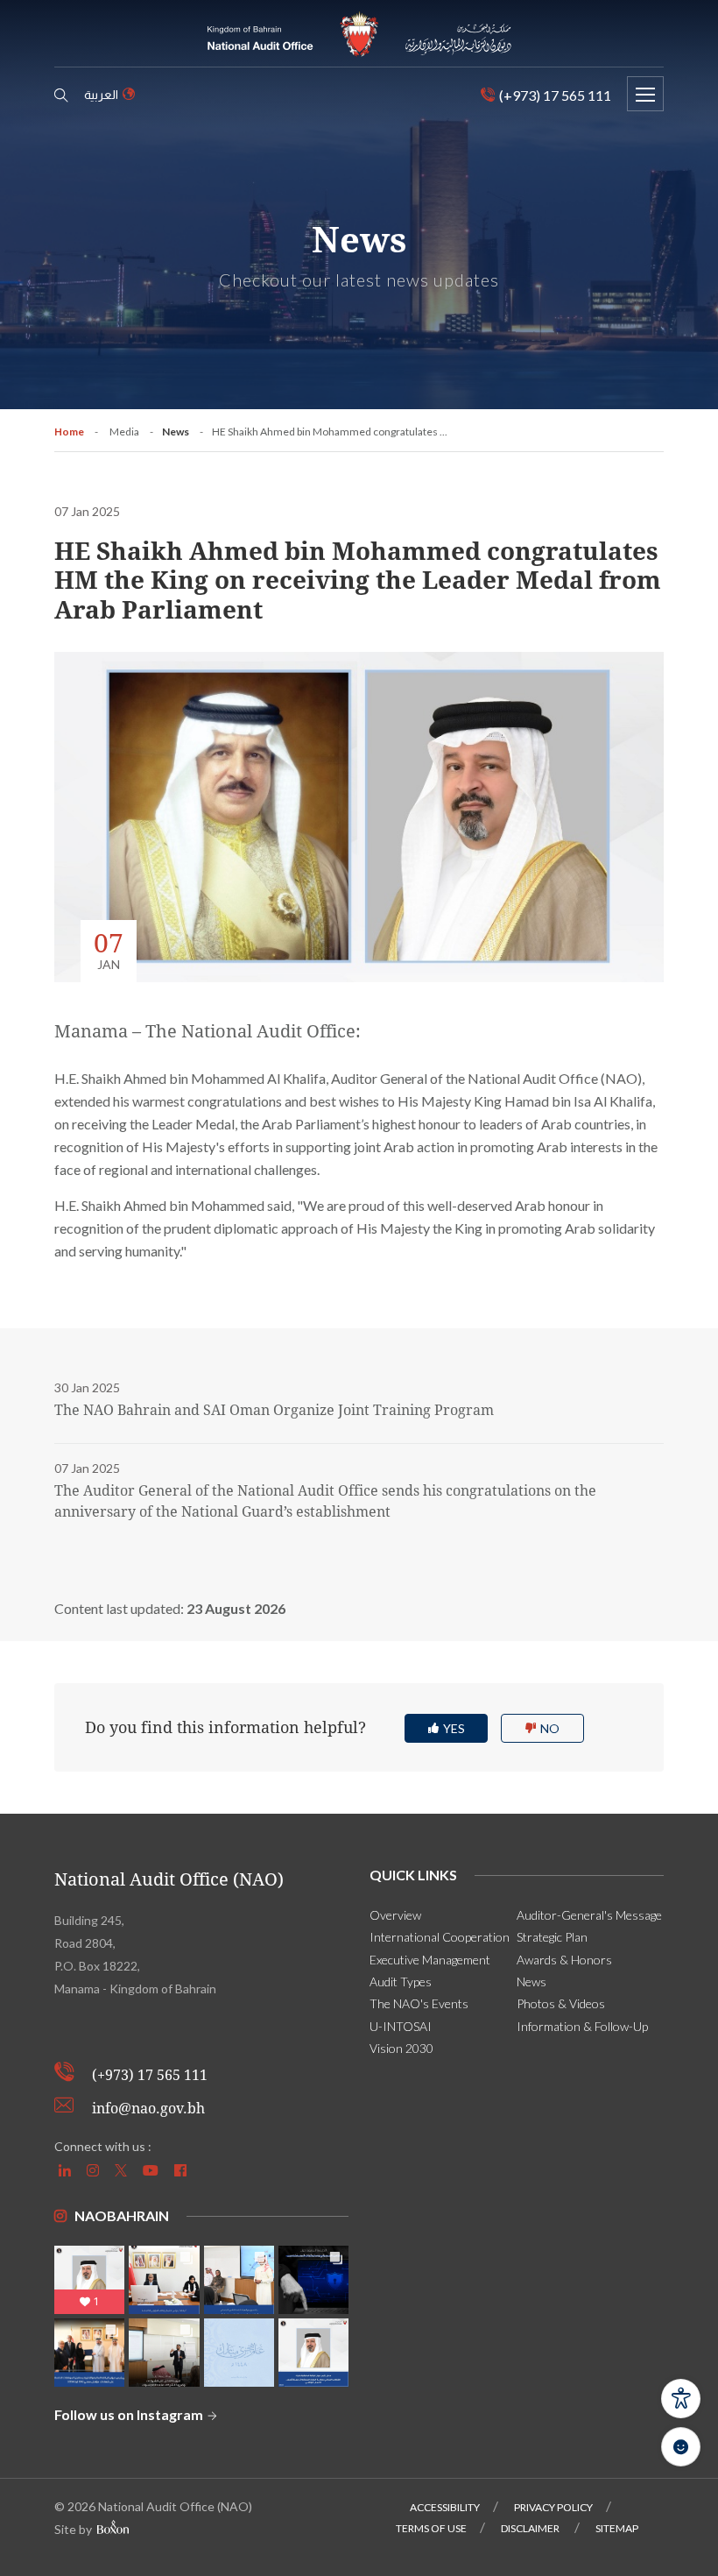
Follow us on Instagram (130, 2414)
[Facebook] (183, 2170)
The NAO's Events (419, 2003)
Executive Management (430, 1960)
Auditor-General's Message (589, 1915)
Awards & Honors (564, 1960)
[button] (681, 2399)
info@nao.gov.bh (148, 2109)
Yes (454, 1728)
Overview (395, 1915)
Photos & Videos (561, 2003)
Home (69, 432)
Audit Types (401, 1982)
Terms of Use (431, 2528)
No (550, 1728)
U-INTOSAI (401, 2026)
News (176, 432)
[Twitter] (123, 2170)
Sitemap (617, 2528)
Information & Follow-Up (582, 2026)
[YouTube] (153, 2170)
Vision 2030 (401, 2048)
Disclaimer (531, 2528)
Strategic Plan (552, 1937)
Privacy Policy (553, 2507)
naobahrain (122, 2215)
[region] (359, 1609)
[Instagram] (95, 2170)
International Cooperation (440, 1937)
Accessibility (445, 2507)
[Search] (61, 96)
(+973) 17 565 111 (150, 2075)
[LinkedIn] (67, 2170)
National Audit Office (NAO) (169, 1879)
